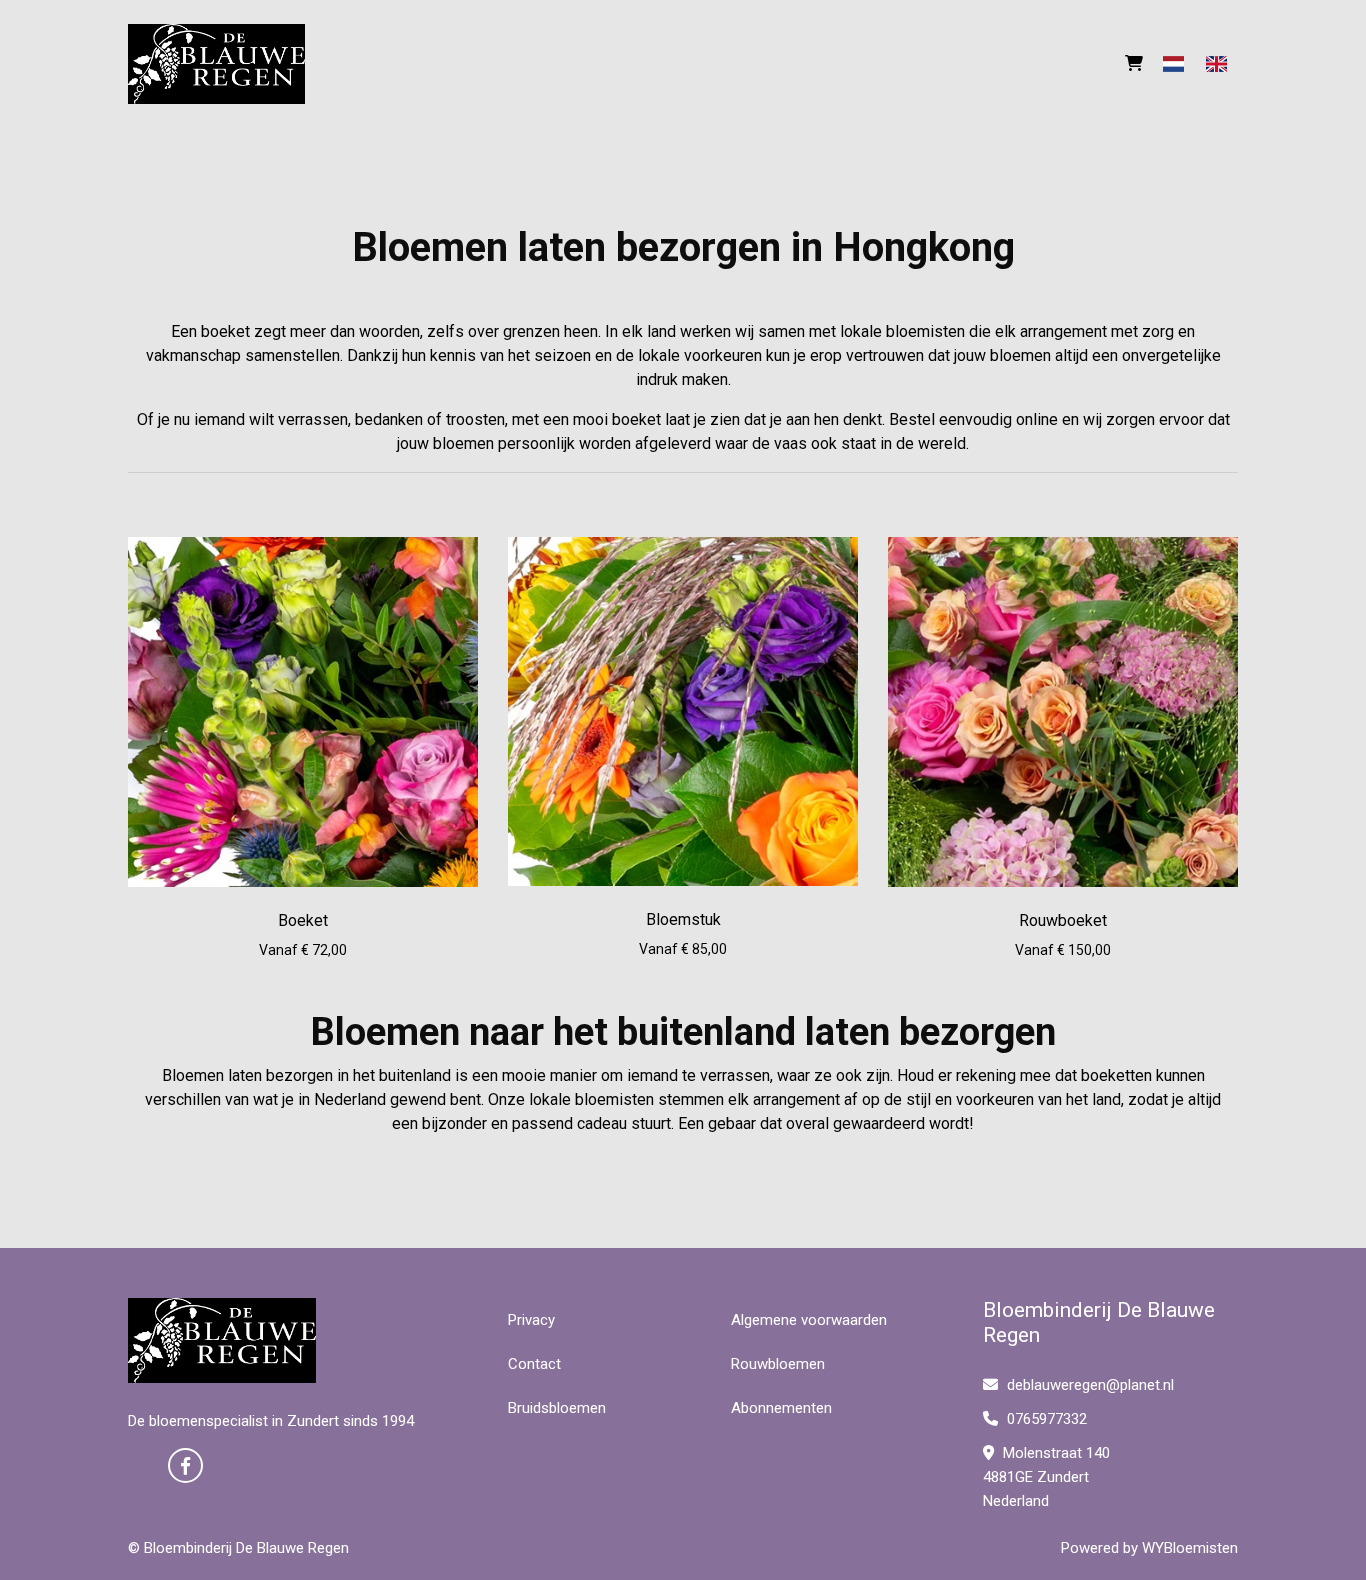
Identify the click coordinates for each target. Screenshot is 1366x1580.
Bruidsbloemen (557, 1408)
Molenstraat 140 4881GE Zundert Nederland (1046, 1477)
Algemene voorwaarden (809, 1320)
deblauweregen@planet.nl (1090, 1385)
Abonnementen (781, 1408)
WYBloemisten (1190, 1548)
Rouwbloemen (778, 1364)
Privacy (531, 1320)
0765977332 (1045, 1419)
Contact (534, 1364)
